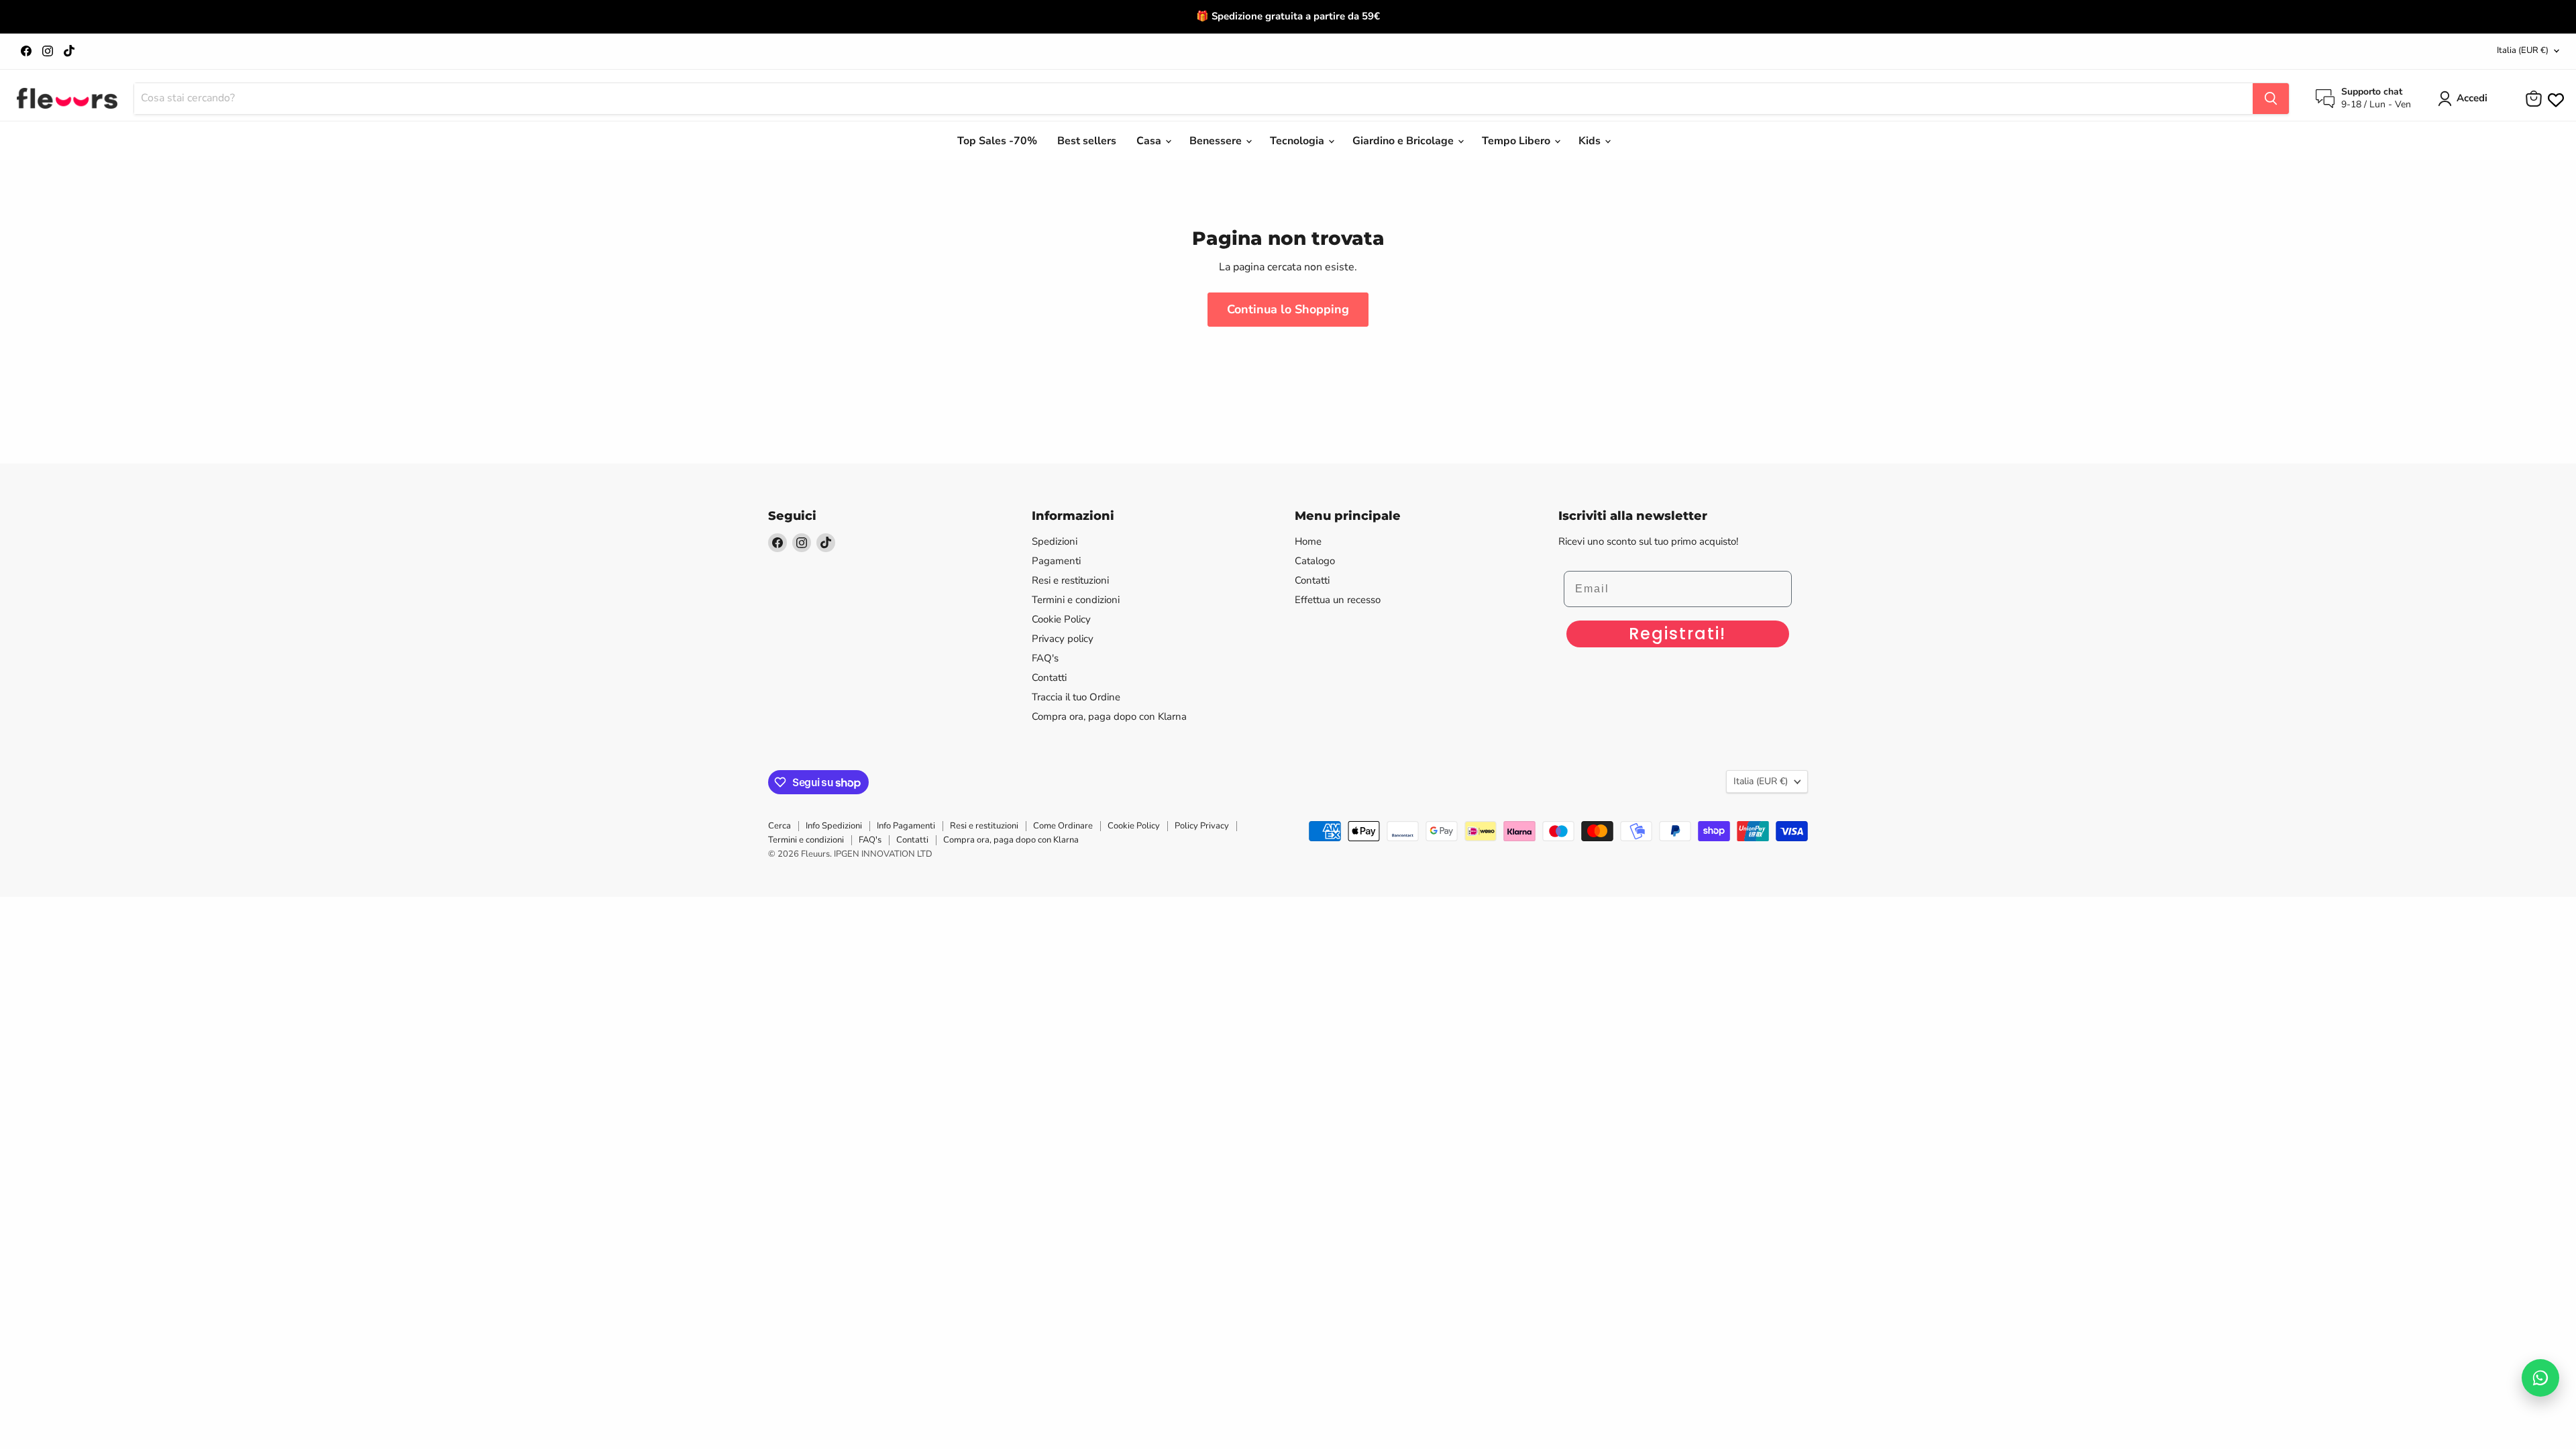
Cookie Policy (1061, 619)
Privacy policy (1063, 639)
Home (1308, 541)
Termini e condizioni (1076, 600)
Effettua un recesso (1338, 600)
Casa (1150, 141)
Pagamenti (1056, 561)
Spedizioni (1055, 541)
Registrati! (1677, 634)
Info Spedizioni (834, 826)
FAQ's (1045, 658)
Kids (1591, 141)
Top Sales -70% (997, 141)
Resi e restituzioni (1070, 580)
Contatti (1049, 678)
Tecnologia (1298, 141)
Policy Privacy (1202, 826)
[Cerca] (2271, 99)
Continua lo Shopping (1288, 309)
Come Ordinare (1063, 826)
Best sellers (1087, 141)
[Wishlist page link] (2555, 99)
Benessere (1217, 141)
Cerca (780, 826)
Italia (2523, 50)
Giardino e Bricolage (1404, 141)
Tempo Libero (1517, 141)
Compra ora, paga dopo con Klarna (1109, 716)
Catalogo (1315, 561)
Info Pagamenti (906, 826)
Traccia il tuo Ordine (1076, 697)
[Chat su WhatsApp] (2540, 1378)
